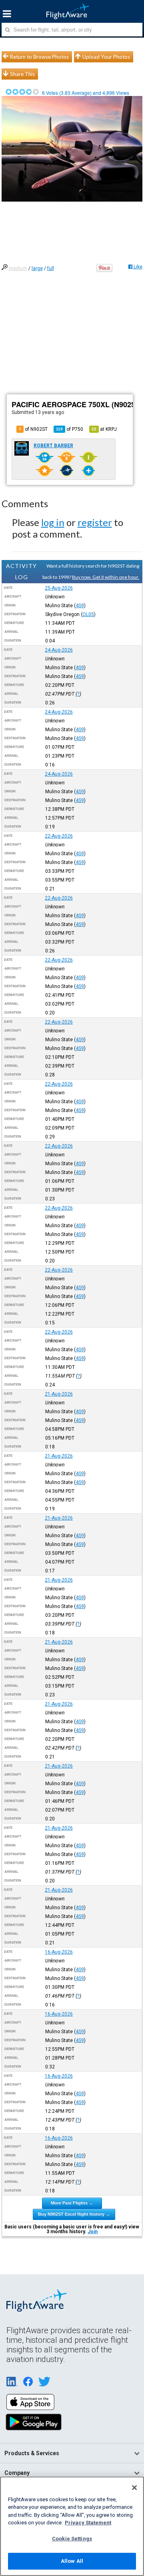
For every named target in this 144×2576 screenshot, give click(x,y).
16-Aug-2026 (59, 1952)
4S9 (80, 606)
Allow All (72, 2561)
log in (53, 522)
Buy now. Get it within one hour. (106, 577)
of (70, 429)
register (95, 522)
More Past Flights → (72, 2203)
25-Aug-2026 (59, 588)
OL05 (88, 614)
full (51, 268)
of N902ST (33, 429)
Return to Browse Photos (39, 57)
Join (93, 2232)
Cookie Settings (72, 2539)
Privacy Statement (88, 2523)
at (104, 429)
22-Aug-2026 (59, 836)
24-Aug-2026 (59, 650)
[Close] (134, 2488)
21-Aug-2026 (59, 1394)
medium (18, 268)
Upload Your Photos (106, 57)
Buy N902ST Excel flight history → (74, 2214)
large (37, 268)
